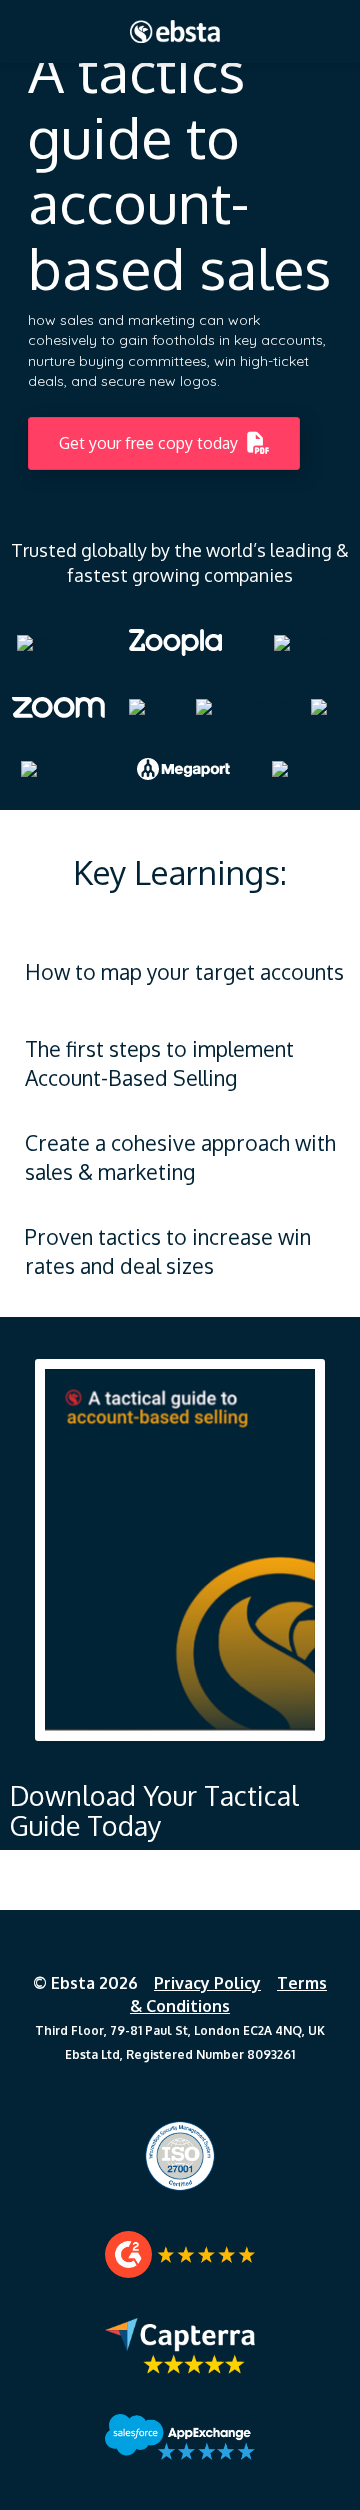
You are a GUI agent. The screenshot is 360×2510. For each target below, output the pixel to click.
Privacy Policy (207, 1983)
